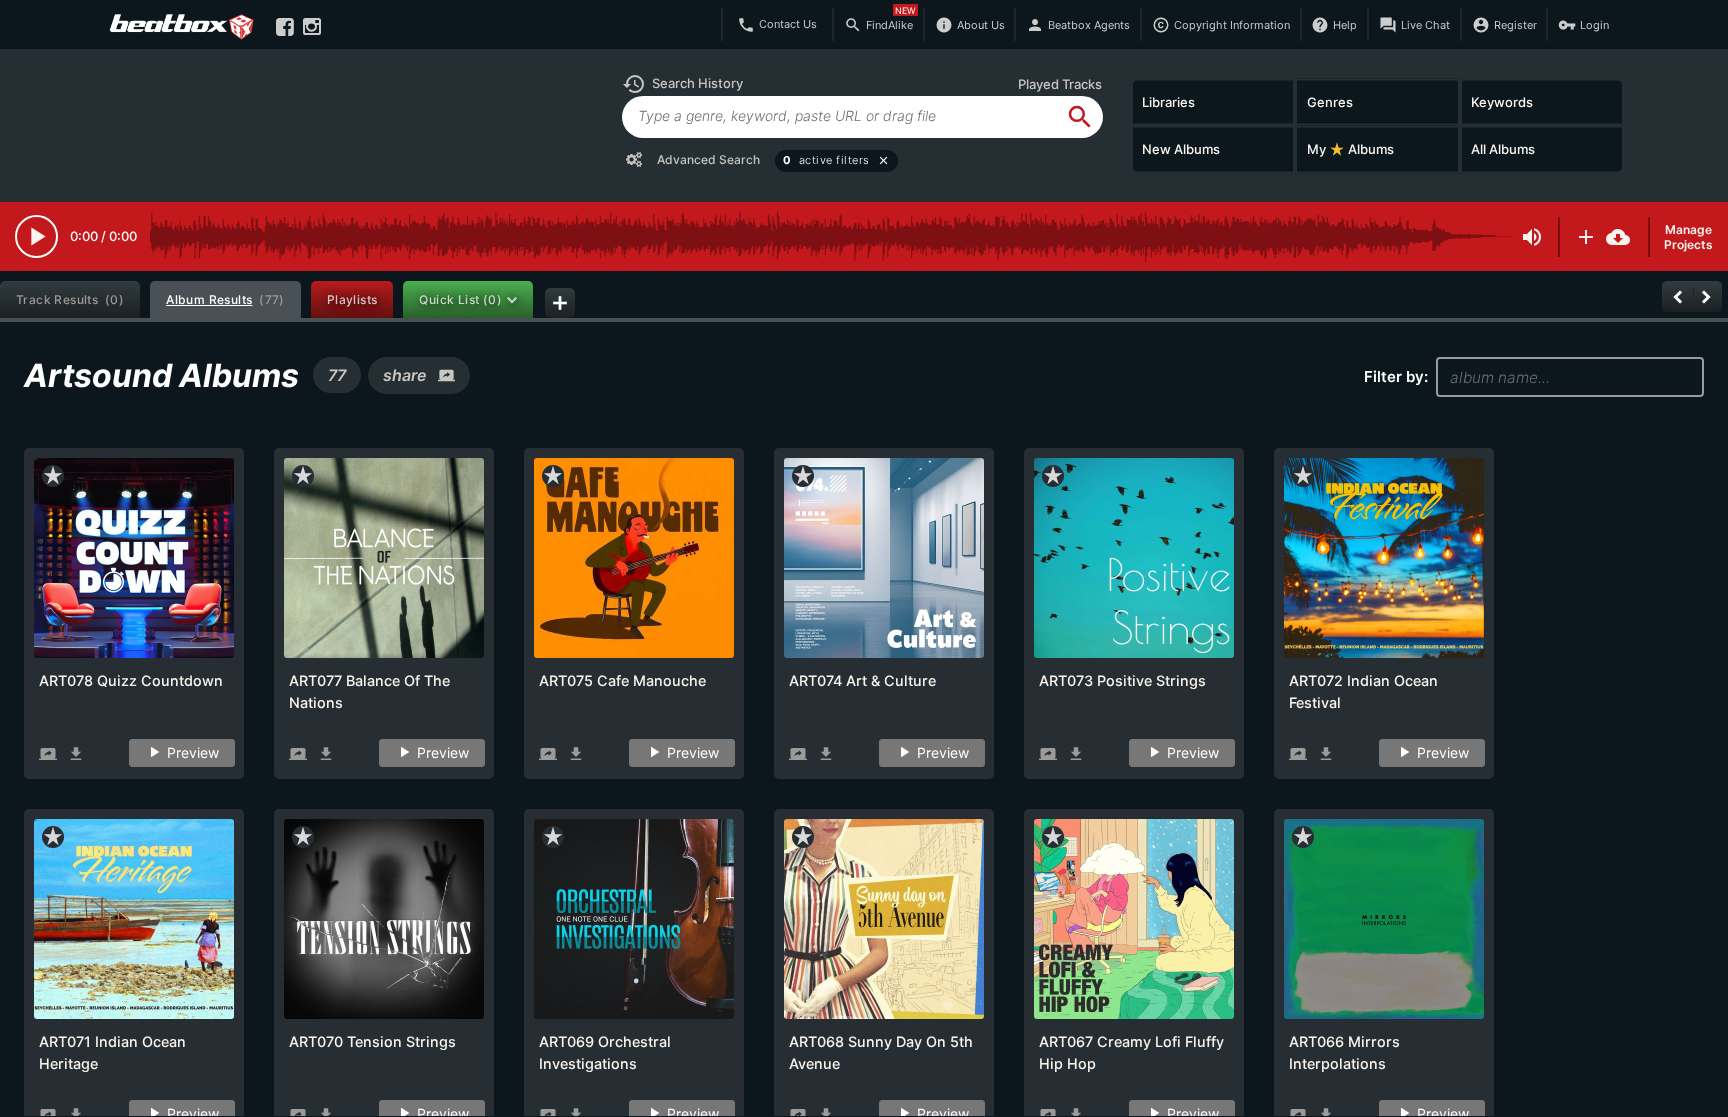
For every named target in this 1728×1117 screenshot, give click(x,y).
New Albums (1181, 149)
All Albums (1503, 149)
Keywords (1502, 101)
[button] (682, 84)
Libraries (1168, 101)
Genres (1330, 101)
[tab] (70, 299)
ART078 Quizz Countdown (131, 680)
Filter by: (1396, 376)
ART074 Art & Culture (862, 680)
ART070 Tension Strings (372, 1041)
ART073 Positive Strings (1122, 680)
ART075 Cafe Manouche (622, 680)
